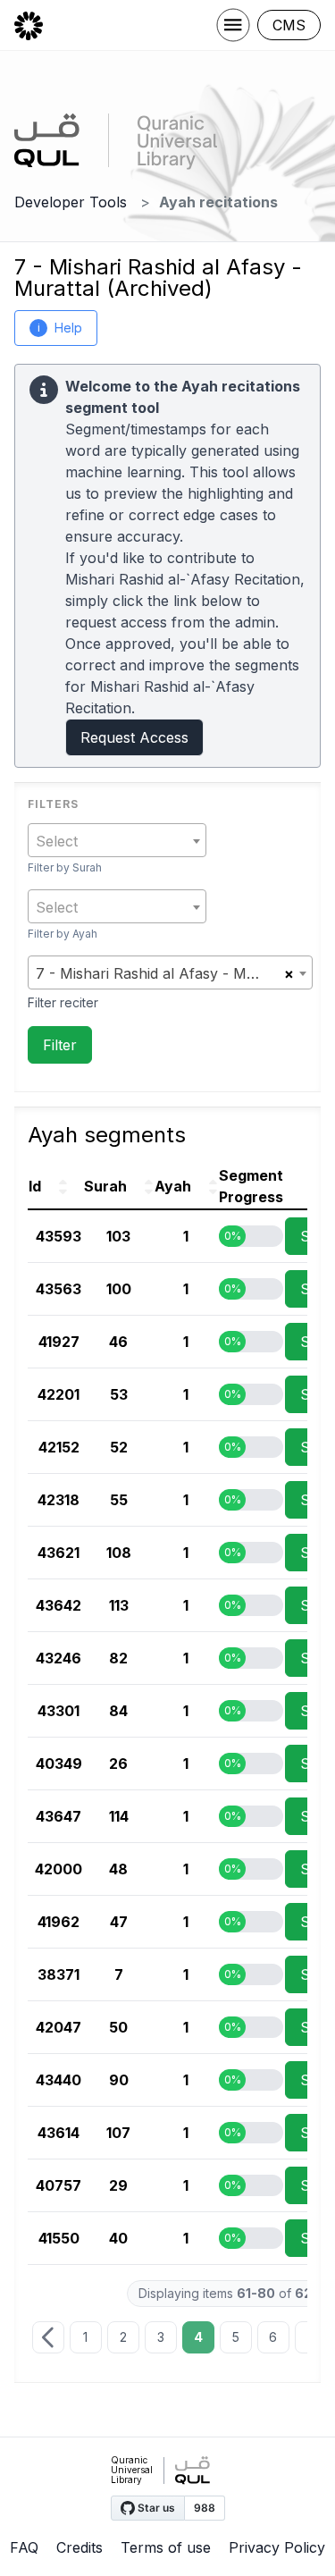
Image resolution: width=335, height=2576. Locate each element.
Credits (80, 2547)
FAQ (24, 2547)
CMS (289, 25)
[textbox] (117, 841)
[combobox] (117, 840)
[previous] (48, 2337)
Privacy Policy (277, 2547)
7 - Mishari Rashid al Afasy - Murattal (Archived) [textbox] (160, 973)
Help (60, 328)
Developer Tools (71, 202)
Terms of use (166, 2547)
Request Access (134, 737)
